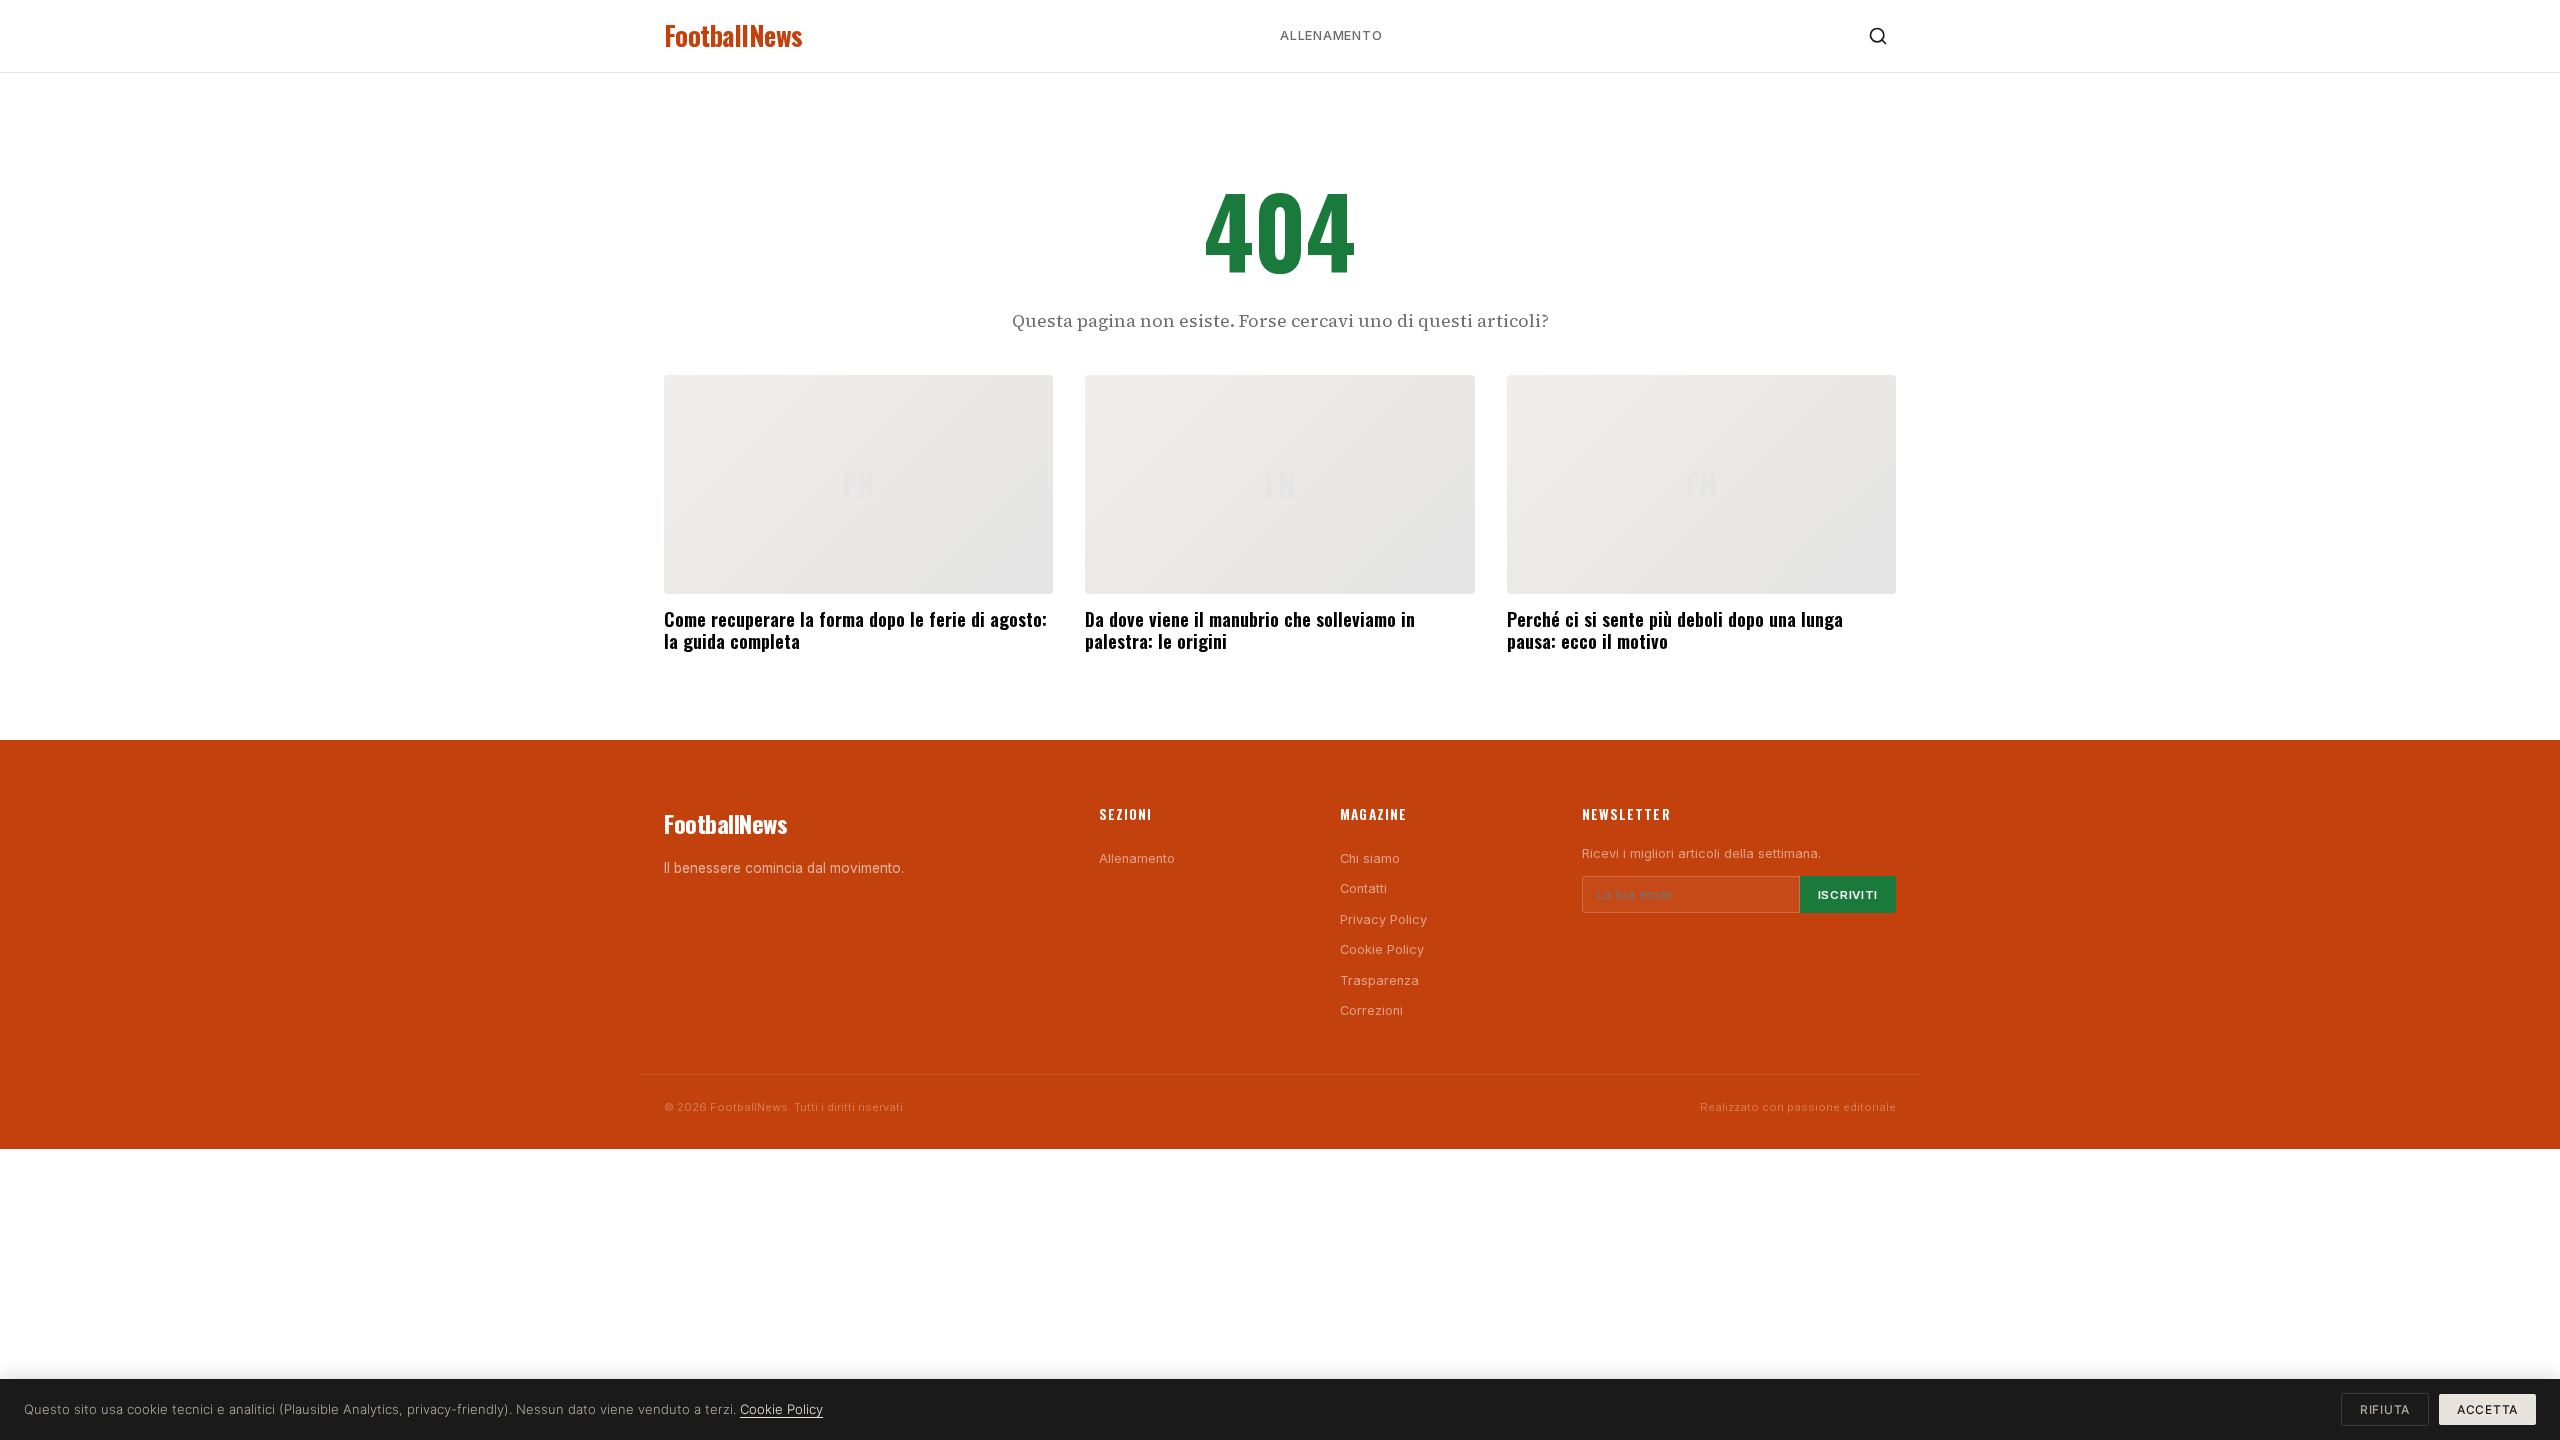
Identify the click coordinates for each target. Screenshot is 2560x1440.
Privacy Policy (1383, 919)
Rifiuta (2385, 1409)
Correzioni (1371, 1010)
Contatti (1363, 888)
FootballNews (733, 35)
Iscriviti (1848, 895)
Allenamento (1331, 35)
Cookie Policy (1382, 949)
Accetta (2487, 1409)
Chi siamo (1370, 858)
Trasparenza (1379, 980)
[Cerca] (1878, 36)
